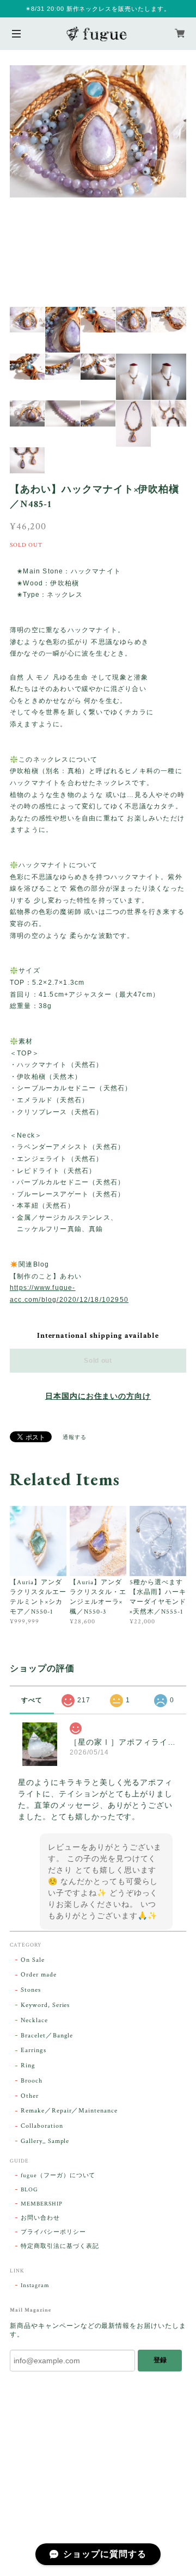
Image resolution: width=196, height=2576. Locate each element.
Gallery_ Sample (45, 2141)
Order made (39, 1975)
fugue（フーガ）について (58, 2176)
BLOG (29, 2190)
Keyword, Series (45, 2005)
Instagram (35, 2285)
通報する (75, 1438)
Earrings (33, 2050)
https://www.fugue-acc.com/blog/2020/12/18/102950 (69, 1294)
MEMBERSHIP (42, 2204)
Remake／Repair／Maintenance (69, 2111)
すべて (32, 1700)
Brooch (32, 2081)
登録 (160, 2360)
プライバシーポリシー (53, 2232)
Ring (28, 2065)
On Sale (33, 1960)
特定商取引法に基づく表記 (60, 2246)
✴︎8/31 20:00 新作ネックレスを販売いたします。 (98, 9)
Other (30, 2096)
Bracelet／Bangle (47, 2036)
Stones (31, 1990)
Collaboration (42, 2126)
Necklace (34, 2020)
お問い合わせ (40, 2218)
